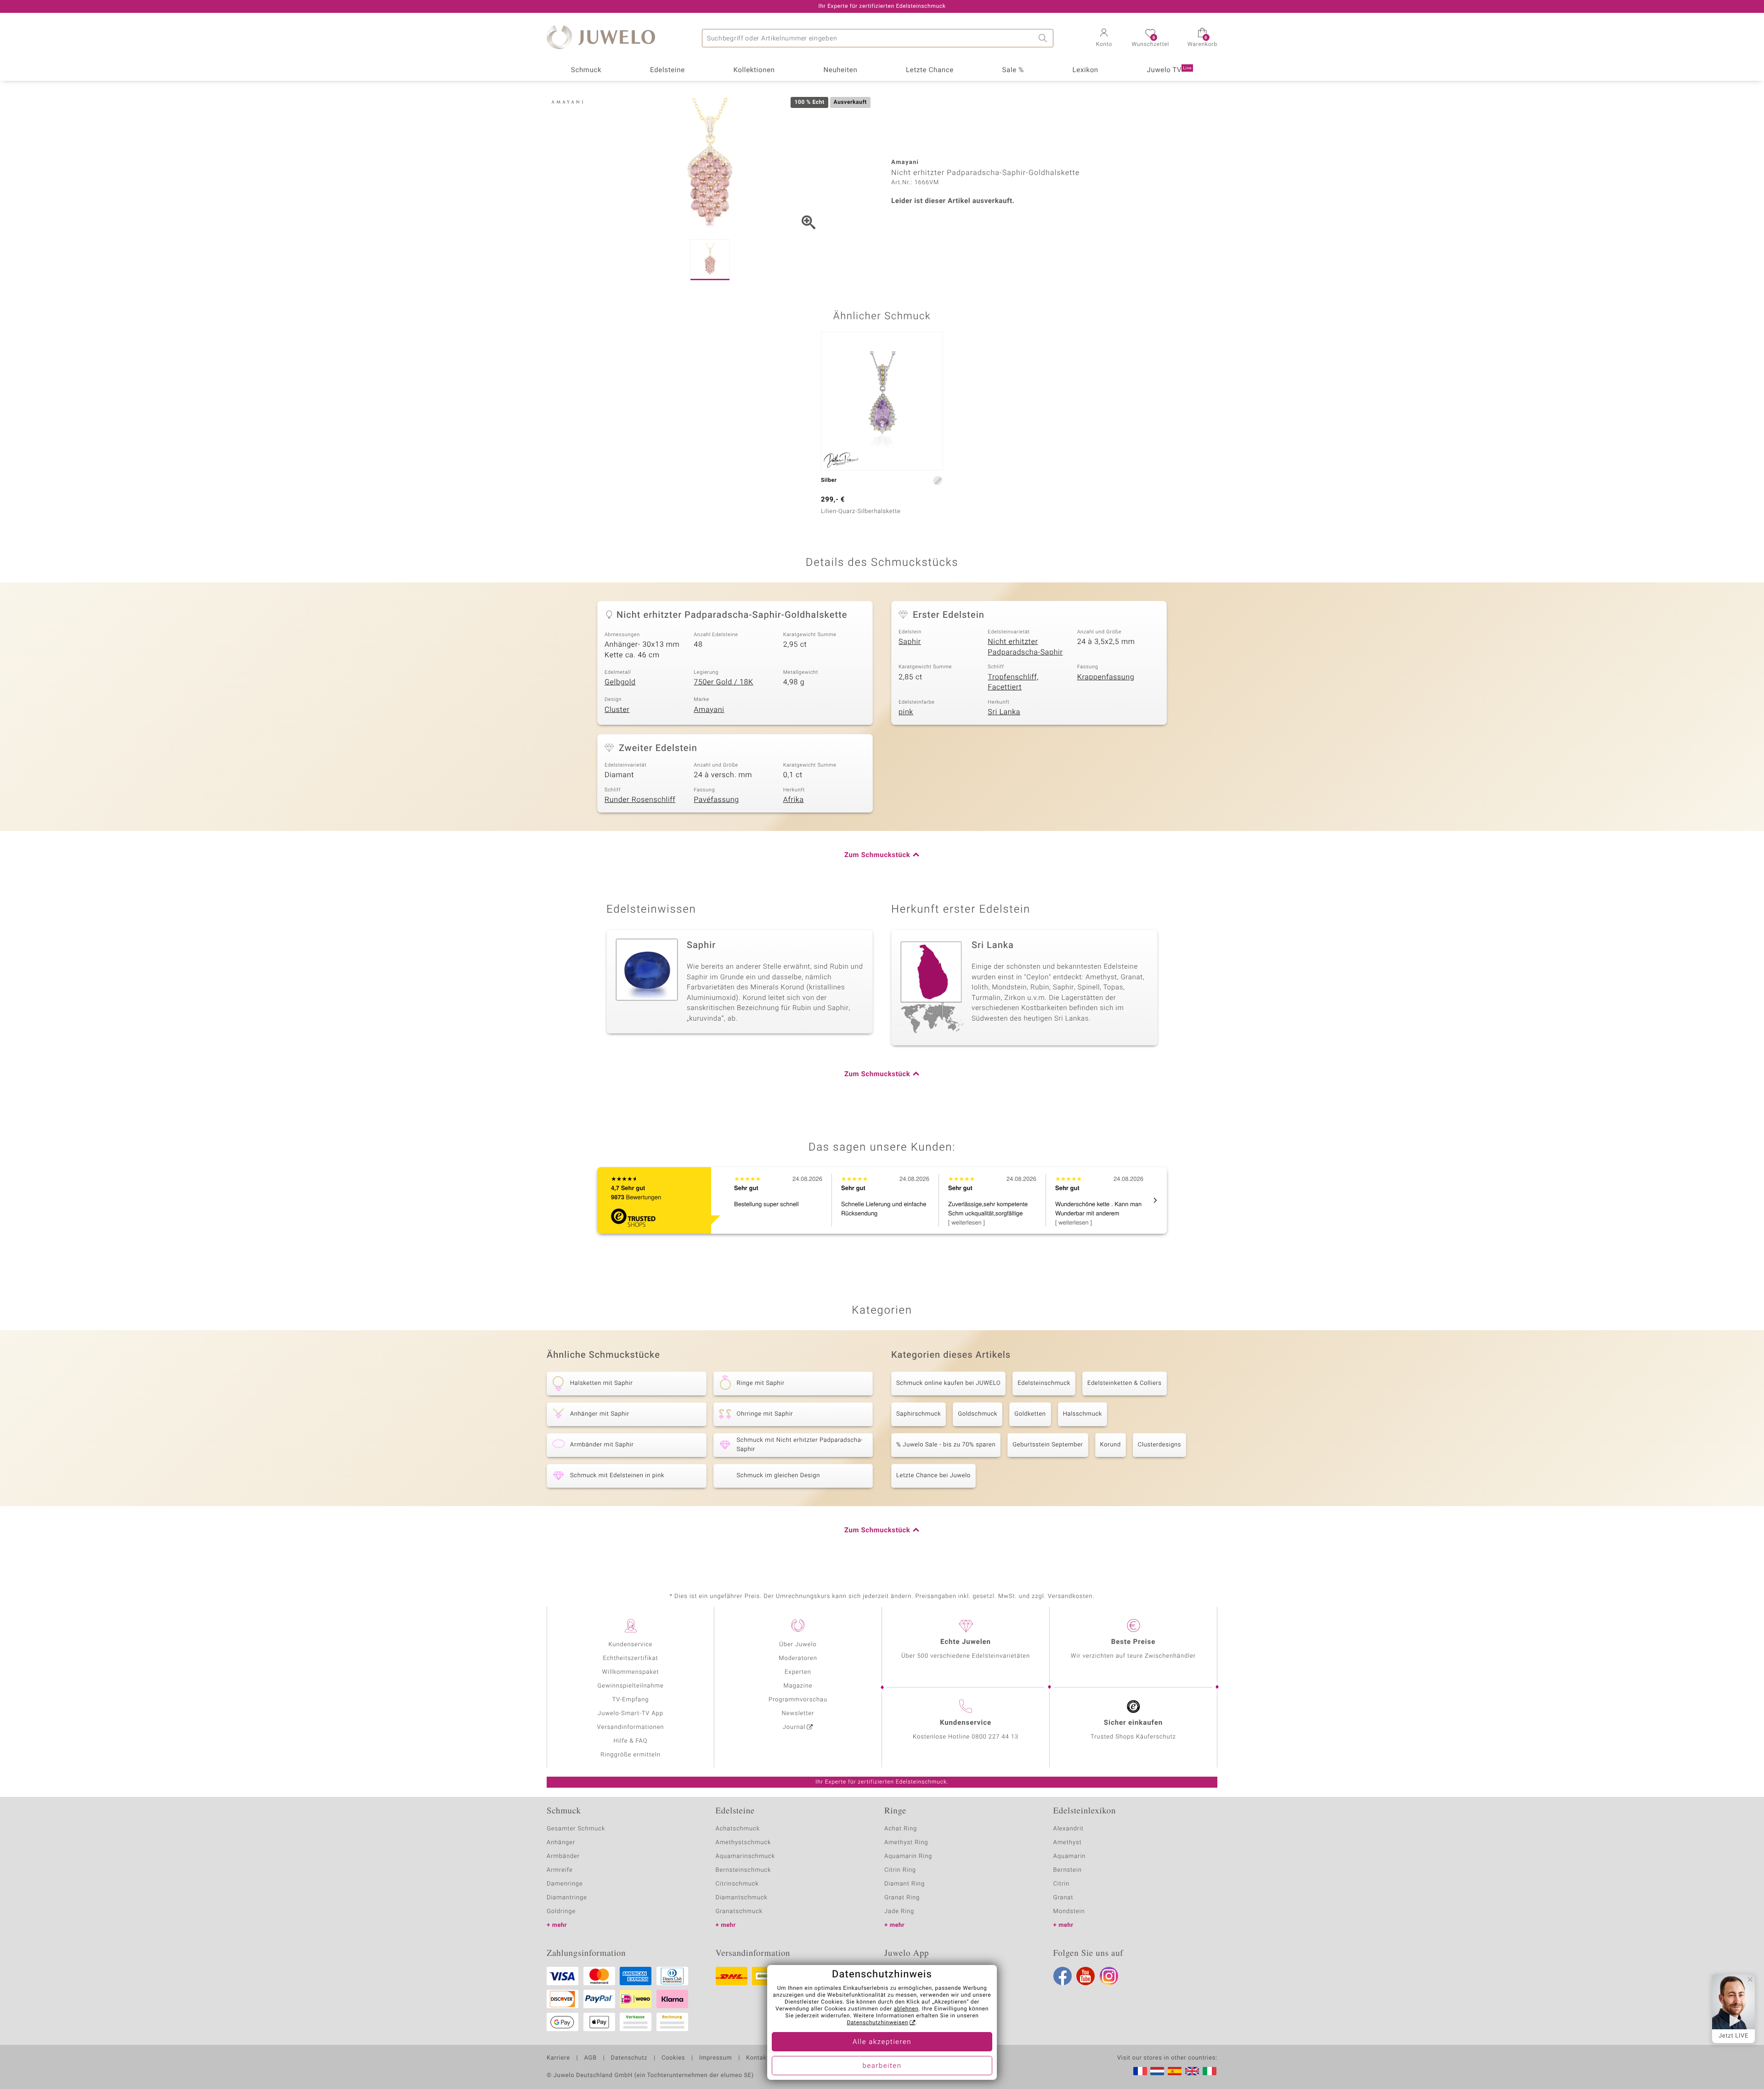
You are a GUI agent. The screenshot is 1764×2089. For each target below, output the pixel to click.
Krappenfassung (1106, 677)
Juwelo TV (1170, 70)
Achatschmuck (738, 1829)
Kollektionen (754, 70)
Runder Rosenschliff (640, 800)
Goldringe (561, 1911)
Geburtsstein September (1048, 1445)
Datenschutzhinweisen (877, 2023)
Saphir (910, 642)
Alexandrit (1069, 1829)
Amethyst (1068, 1843)
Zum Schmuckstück (877, 855)
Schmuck (586, 70)
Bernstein (1068, 1870)
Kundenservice (630, 1645)
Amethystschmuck (743, 1843)
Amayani (709, 710)
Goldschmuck (978, 1414)
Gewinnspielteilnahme (630, 1686)
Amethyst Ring (906, 1843)
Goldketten (1030, 1414)
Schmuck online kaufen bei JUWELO (948, 1383)
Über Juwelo (798, 1645)
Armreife (560, 1870)
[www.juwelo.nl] (1157, 2071)
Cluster (617, 710)
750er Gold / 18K (723, 682)
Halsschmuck (1083, 1414)
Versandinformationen (631, 1727)
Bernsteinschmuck (743, 1870)
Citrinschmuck (737, 1884)
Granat (1063, 1898)
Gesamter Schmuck (576, 1829)
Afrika (794, 800)
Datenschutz (629, 2058)
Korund (1111, 1445)
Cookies (673, 2058)
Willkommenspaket (630, 1672)
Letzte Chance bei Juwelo (933, 1476)
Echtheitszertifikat (630, 1658)
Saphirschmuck (919, 1414)
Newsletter (798, 1714)
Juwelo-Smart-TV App (630, 1714)
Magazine (798, 1686)
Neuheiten (840, 70)
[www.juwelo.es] (1175, 2071)
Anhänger (561, 1843)
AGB (590, 2058)
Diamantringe (567, 1898)
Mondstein (1069, 1911)
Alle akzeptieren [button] (882, 2042)
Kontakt (757, 2058)
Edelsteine (667, 70)
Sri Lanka (1004, 712)
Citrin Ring (900, 1870)
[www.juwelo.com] (1192, 2071)
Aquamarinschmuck (746, 1856)
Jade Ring (899, 1911)
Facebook (1063, 1976)
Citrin (1062, 1884)
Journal (794, 1727)
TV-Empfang (631, 1700)
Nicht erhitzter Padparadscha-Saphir (1025, 647)
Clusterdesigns (1159, 1445)
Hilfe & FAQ (631, 1741)
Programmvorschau (798, 1700)
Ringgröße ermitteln (630, 1755)
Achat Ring (901, 1829)
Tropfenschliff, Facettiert (1013, 682)
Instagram (1109, 1976)
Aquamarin (1070, 1856)
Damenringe (565, 1884)
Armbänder (563, 1856)
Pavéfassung (716, 800)
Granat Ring (902, 1898)
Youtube (1086, 1976)
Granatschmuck (739, 1911)
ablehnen (906, 2009)
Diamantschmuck (742, 1898)
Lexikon (1086, 70)
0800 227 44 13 (995, 1737)
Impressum (715, 2058)
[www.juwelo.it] (1210, 2071)
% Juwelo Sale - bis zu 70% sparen (946, 1445)
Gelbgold (620, 682)
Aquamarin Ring (908, 1856)
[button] (1104, 39)
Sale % (1013, 70)
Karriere (558, 2058)
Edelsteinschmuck (1044, 1383)
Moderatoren (798, 1658)
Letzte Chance (930, 70)
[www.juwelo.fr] (1140, 2071)
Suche (1044, 38)
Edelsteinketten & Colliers (1125, 1383)
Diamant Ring (905, 1884)
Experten (798, 1672)
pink (906, 712)
